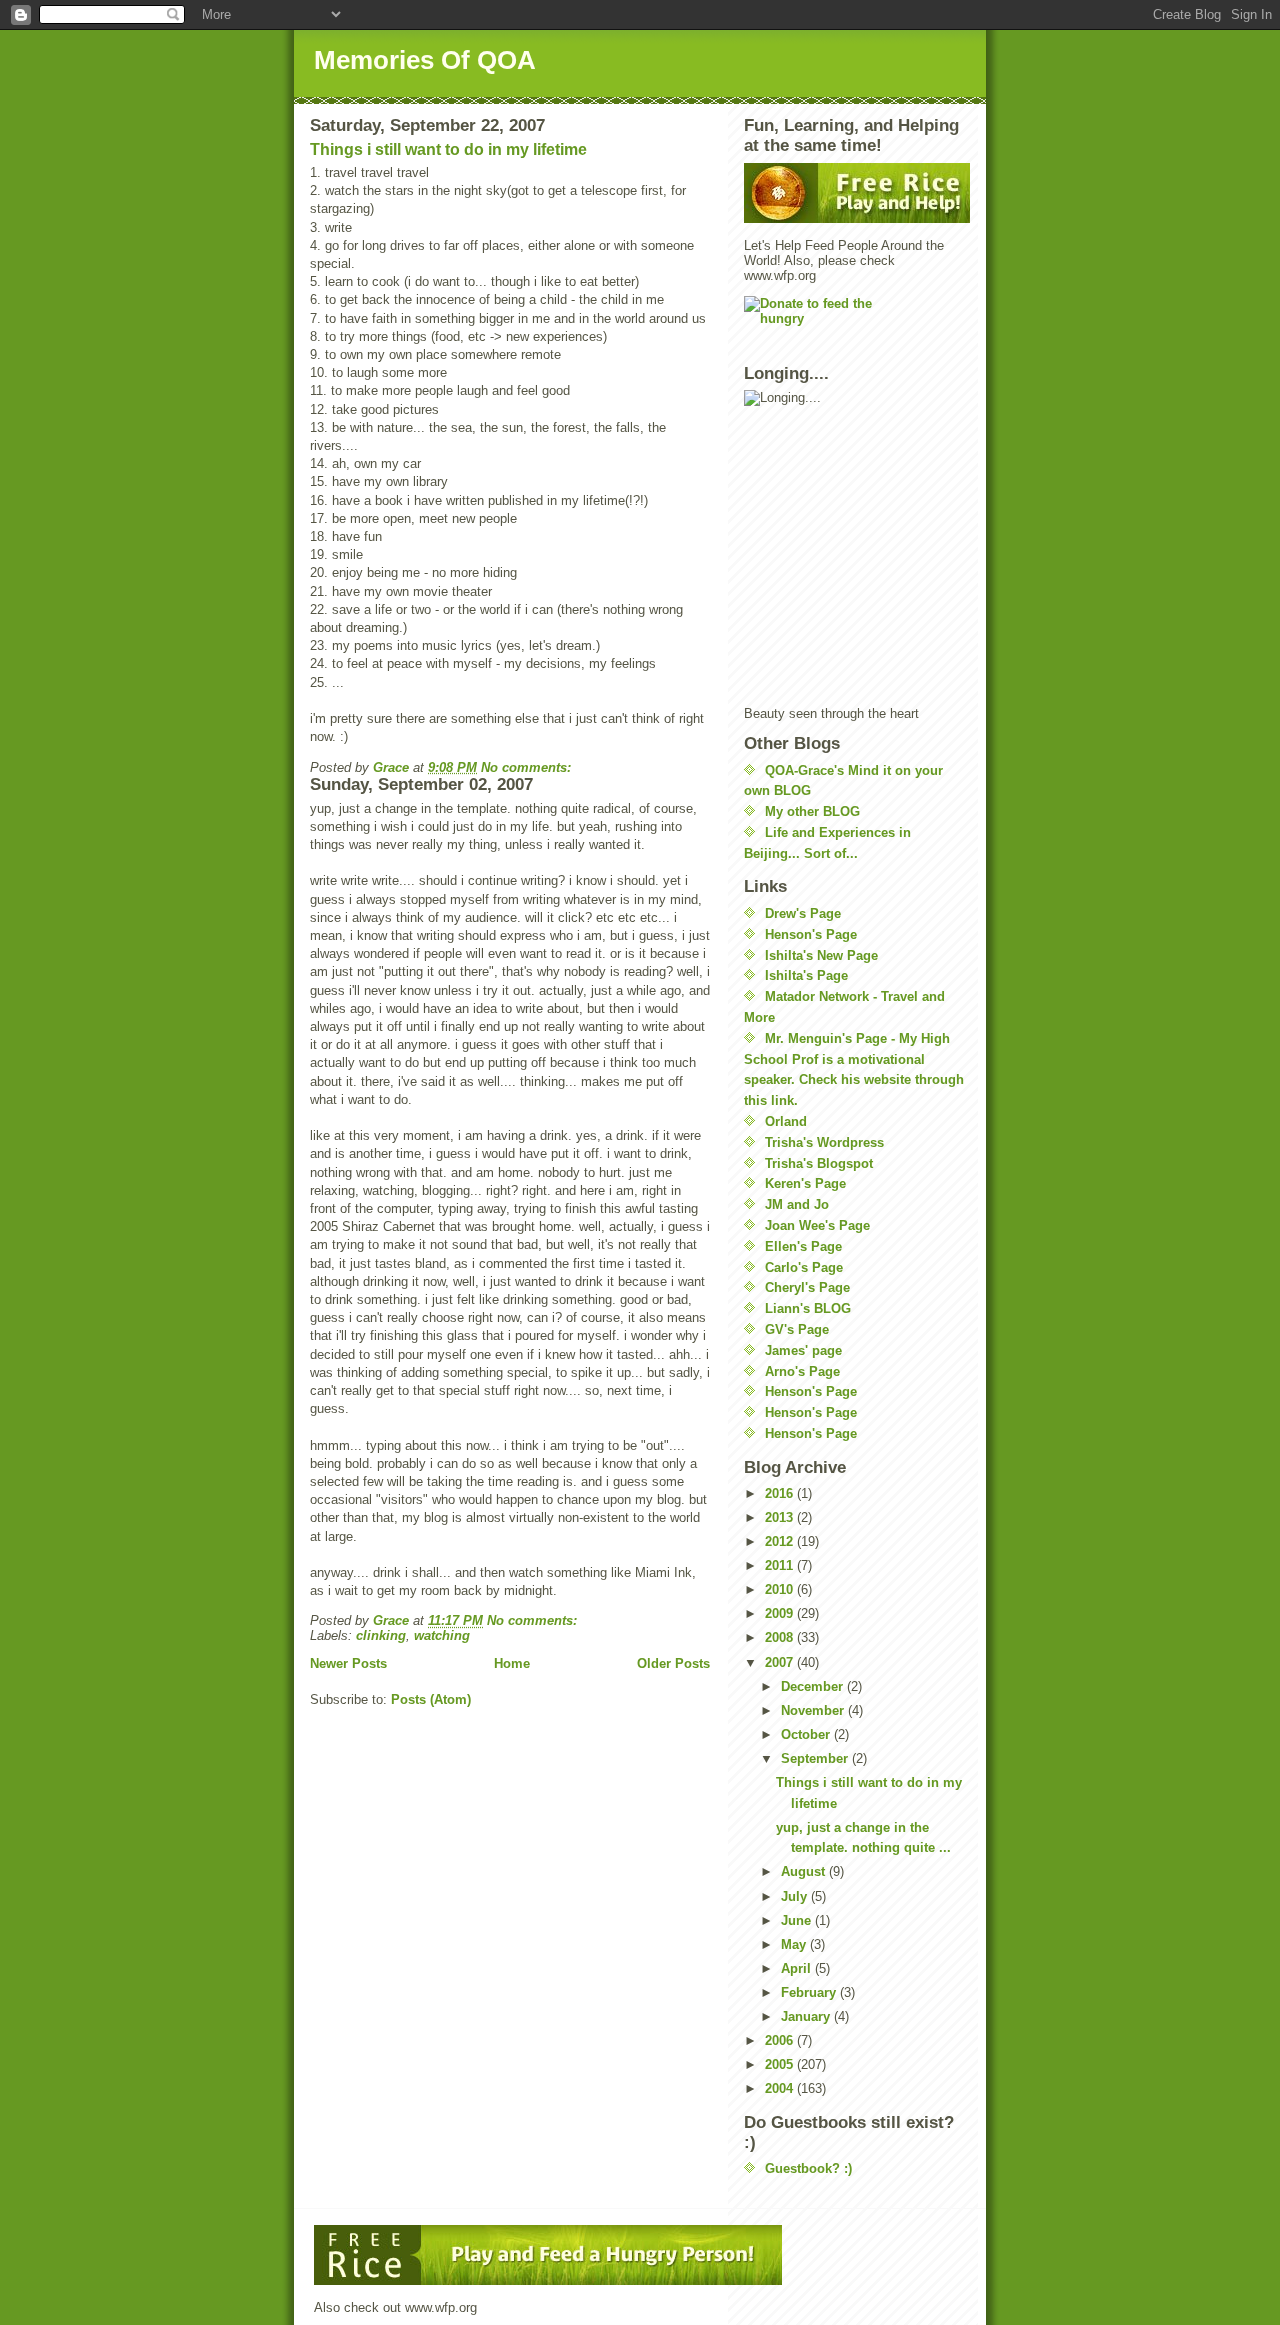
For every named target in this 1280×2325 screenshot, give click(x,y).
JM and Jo (797, 1204)
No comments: (528, 767)
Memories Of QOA (425, 60)
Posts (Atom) (431, 1699)
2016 (781, 1493)
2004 (781, 2088)
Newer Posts (348, 1663)
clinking (381, 1635)
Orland (786, 1121)
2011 (781, 1565)
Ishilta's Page (806, 975)
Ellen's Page (803, 1246)
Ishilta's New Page (821, 955)
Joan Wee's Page (817, 1225)
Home (512, 1663)
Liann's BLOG (808, 1308)
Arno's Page (802, 1371)
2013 (781, 1517)
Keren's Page (805, 1183)
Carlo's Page (804, 1267)
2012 (781, 1541)
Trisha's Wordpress (824, 1142)
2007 (781, 1662)
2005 (781, 2064)
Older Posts (673, 1663)
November (814, 1710)
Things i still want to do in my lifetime (448, 149)
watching (442, 1635)
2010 (781, 1589)
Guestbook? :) (808, 2168)
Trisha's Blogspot (819, 1163)
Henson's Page (811, 934)
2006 (781, 2040)
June (798, 1920)
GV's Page (797, 1329)
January (807, 2016)
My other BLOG (812, 811)
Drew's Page (803, 913)
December (814, 1686)
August (805, 1871)
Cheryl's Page (807, 1287)
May (795, 1944)
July (796, 1896)
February (810, 1992)
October (807, 1734)
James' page (803, 1350)
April (798, 1968)
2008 (781, 1637)
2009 (781, 1613)
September (816, 1758)
